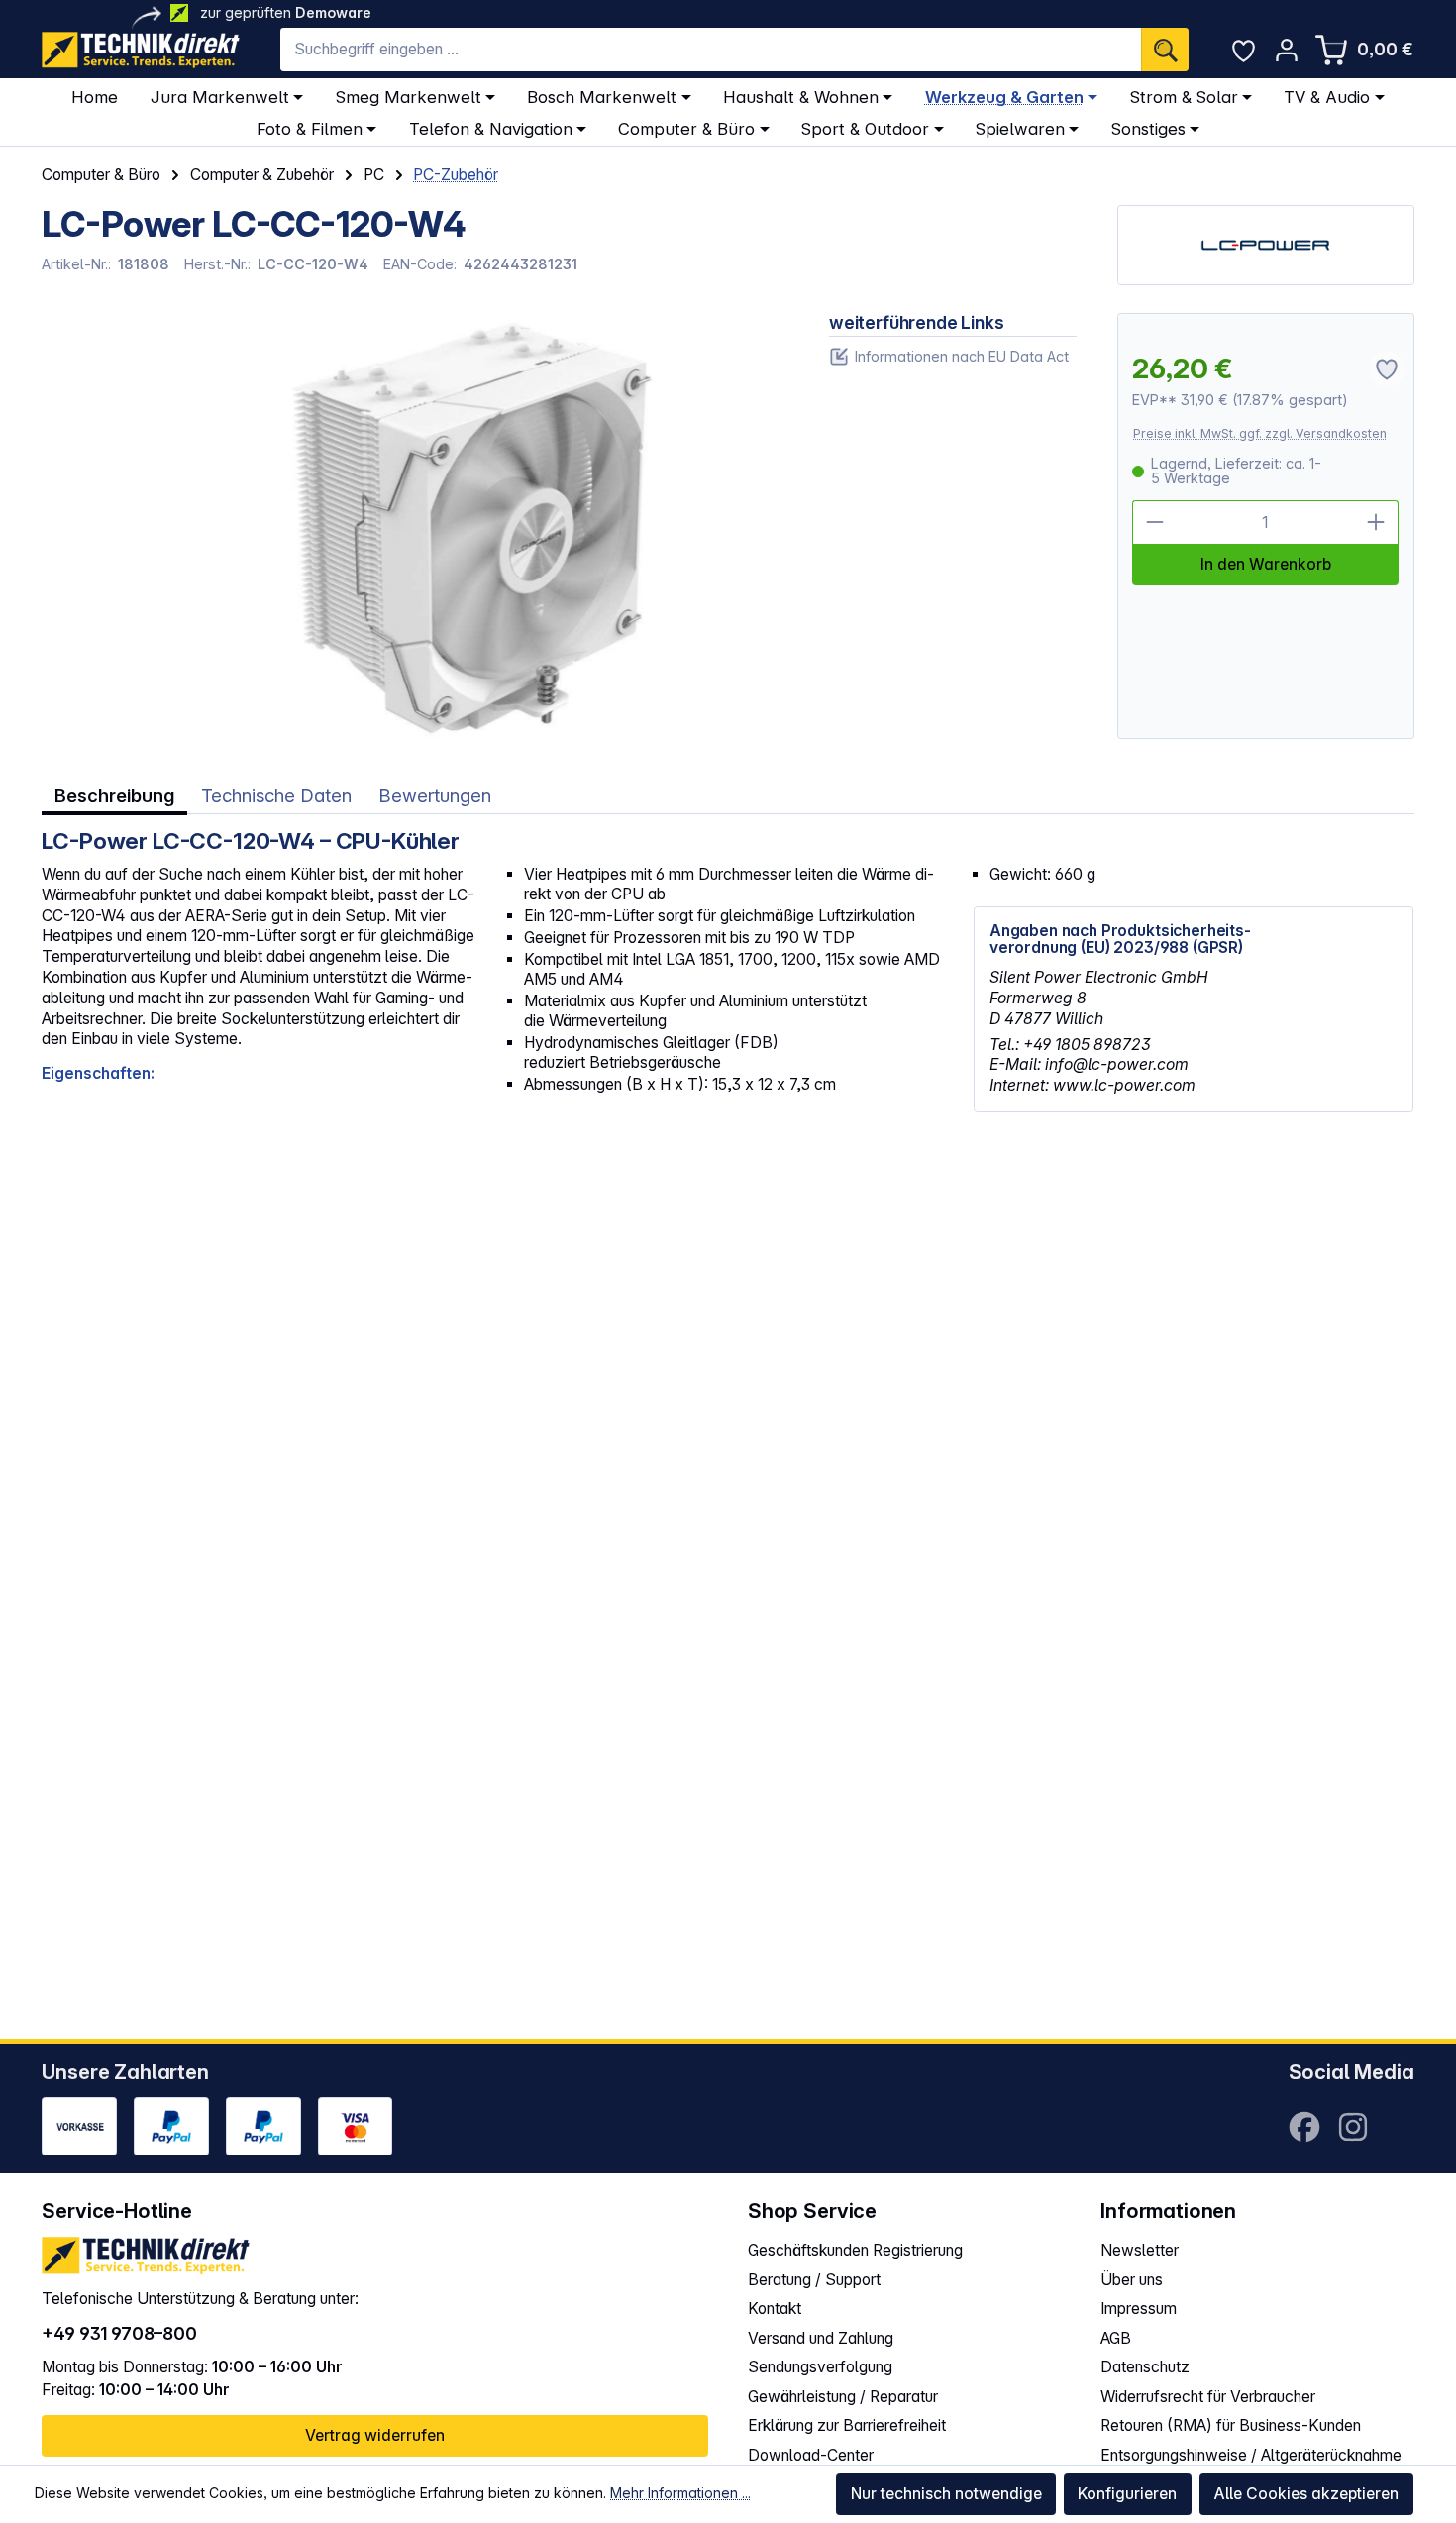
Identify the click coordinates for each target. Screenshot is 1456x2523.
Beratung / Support (814, 2280)
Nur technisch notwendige (946, 2494)
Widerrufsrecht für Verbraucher (1208, 2397)
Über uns (1132, 2280)
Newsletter (1140, 2250)
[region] (415, 526)
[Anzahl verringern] (1154, 523)
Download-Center (811, 2455)
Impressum (1139, 2309)
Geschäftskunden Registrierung (855, 2250)
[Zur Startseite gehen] (141, 50)
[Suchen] (1165, 50)
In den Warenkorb (1266, 564)
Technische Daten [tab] (276, 795)
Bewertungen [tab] (435, 795)
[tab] (114, 795)
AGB (1116, 2338)
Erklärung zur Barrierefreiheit (847, 2425)
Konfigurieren (1127, 2494)
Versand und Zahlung (821, 2338)
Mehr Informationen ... (680, 2493)
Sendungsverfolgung (820, 2367)
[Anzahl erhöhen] (1376, 523)
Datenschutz (1145, 2367)
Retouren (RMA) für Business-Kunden (1231, 2425)
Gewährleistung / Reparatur (843, 2397)
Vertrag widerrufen (375, 2435)
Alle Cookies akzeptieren (1306, 2494)
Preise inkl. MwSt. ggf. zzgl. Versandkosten (1260, 433)
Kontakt (775, 2309)
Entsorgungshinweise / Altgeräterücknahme (1251, 2455)
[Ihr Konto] (1286, 50)
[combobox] (711, 50)
